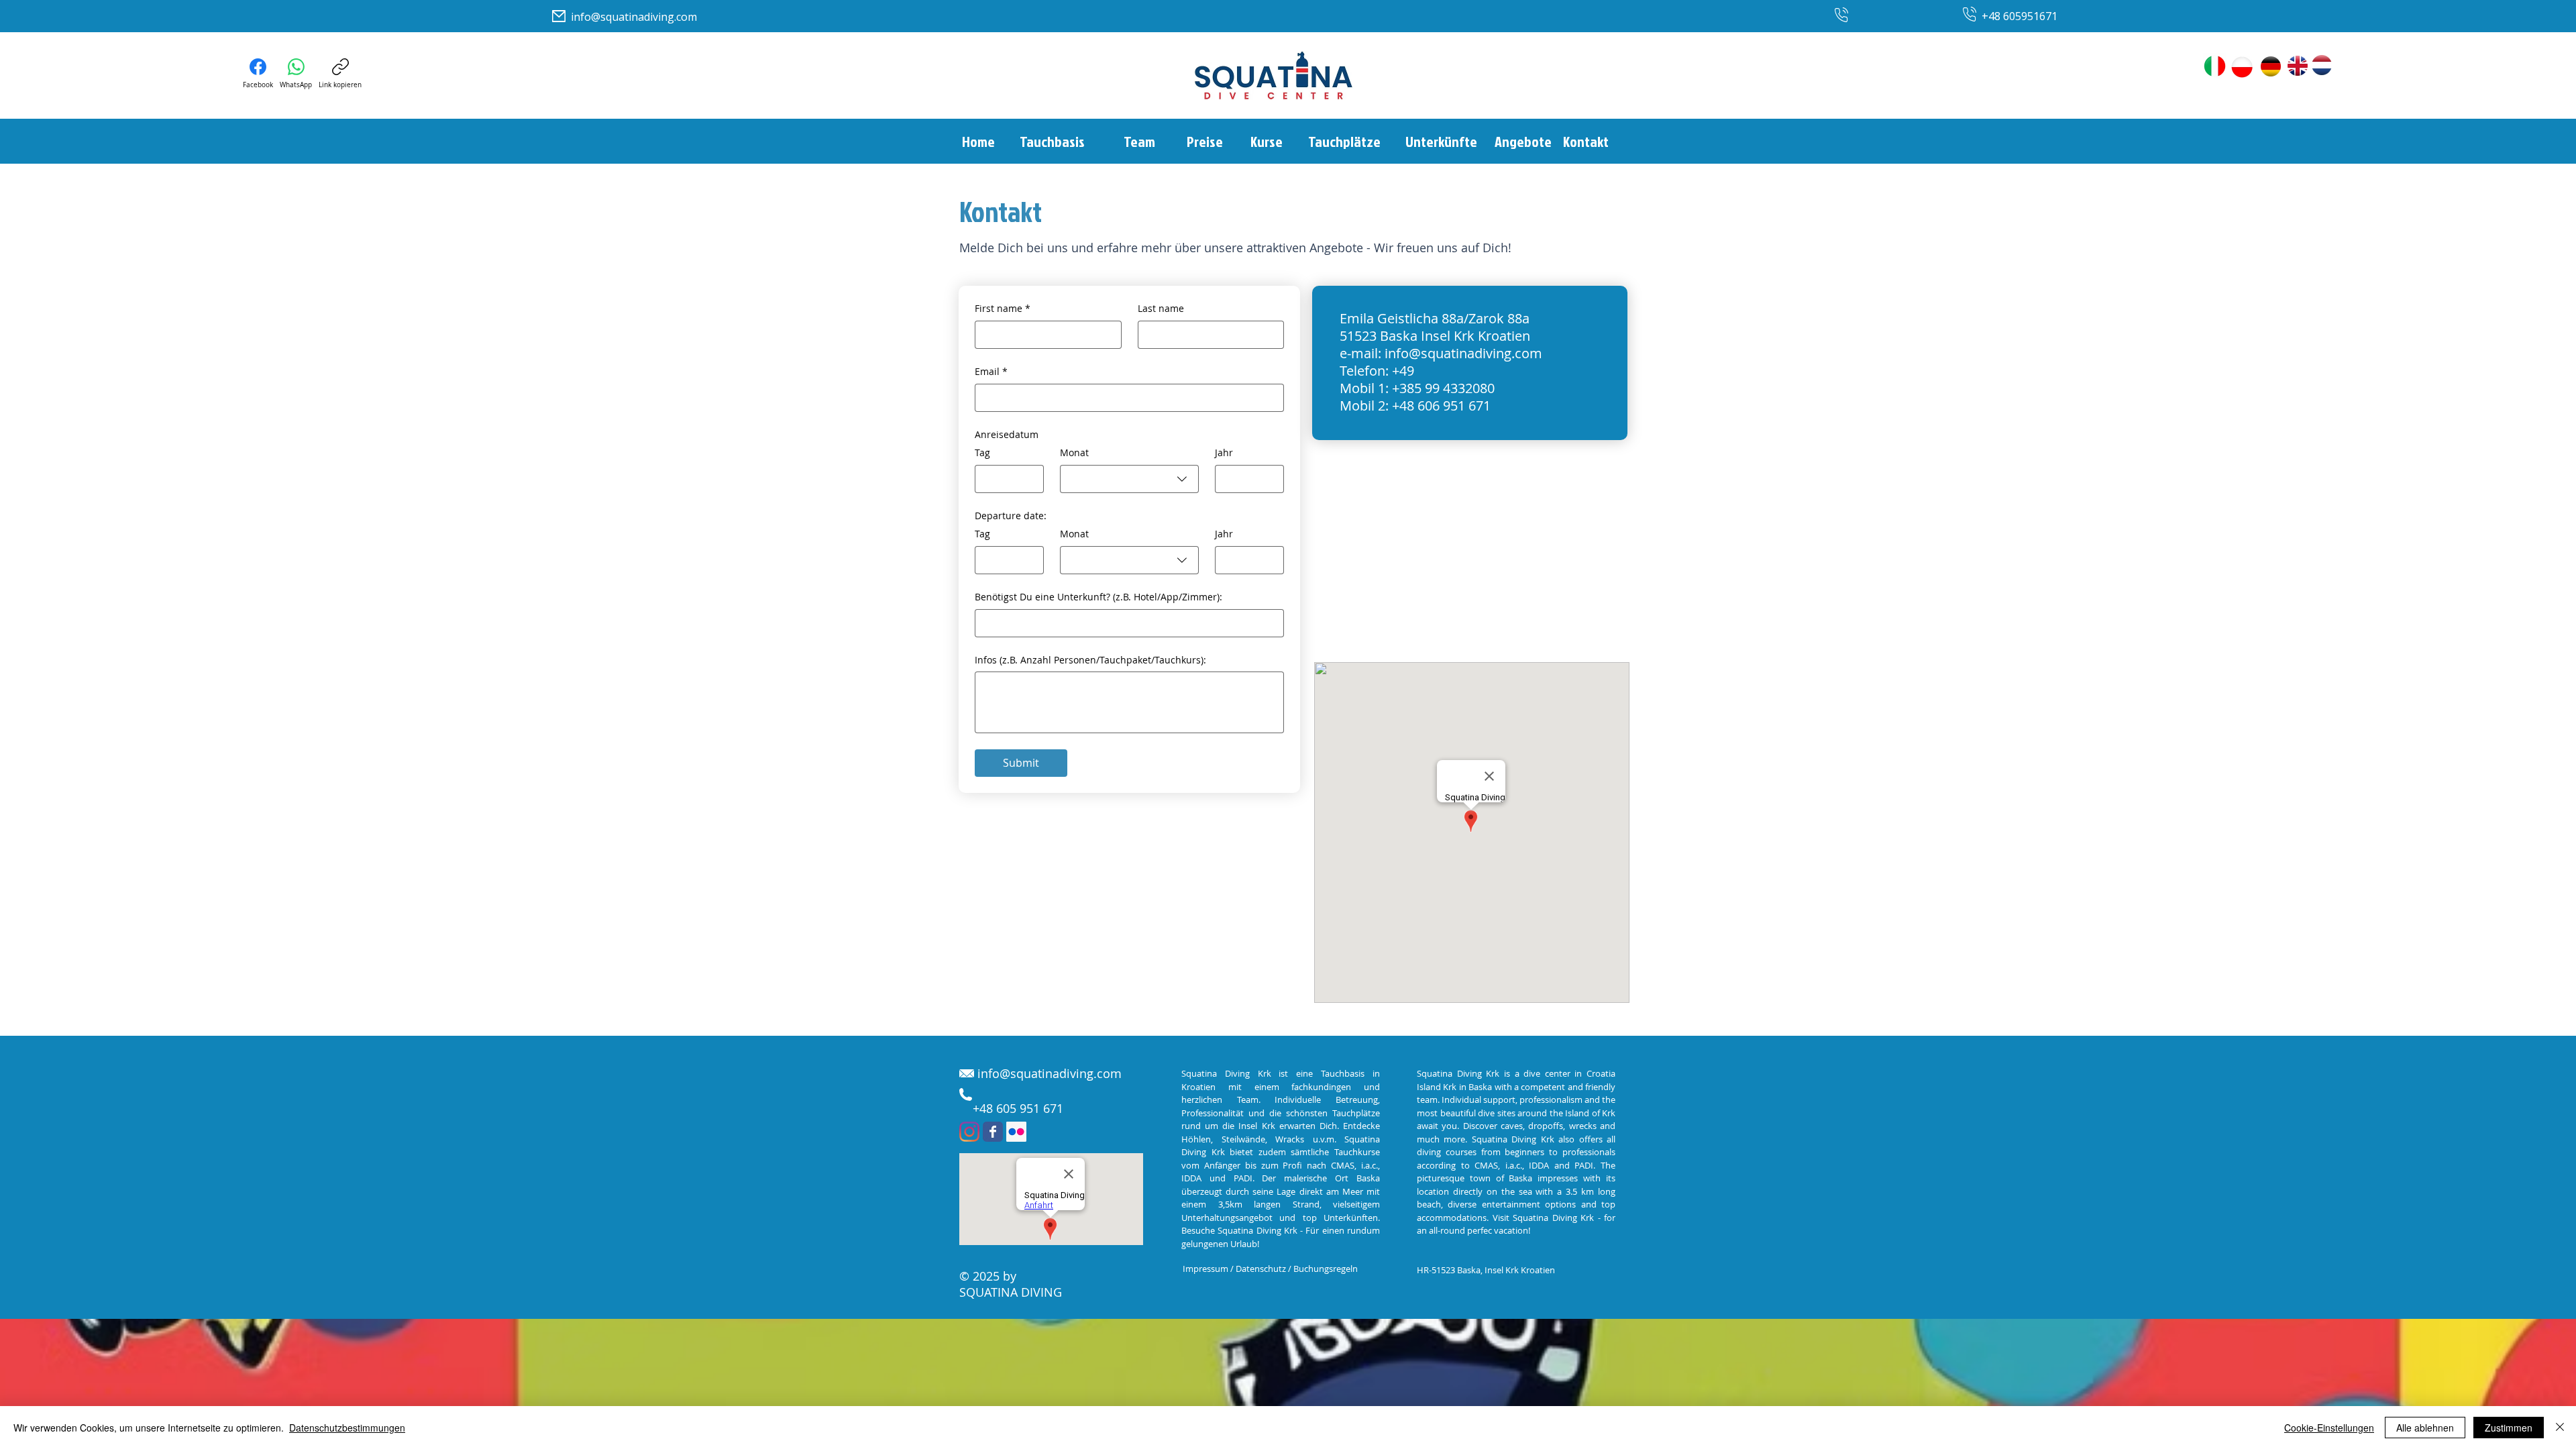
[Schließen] (2560, 1428)
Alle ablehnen (2425, 1428)
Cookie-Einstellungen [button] (2329, 1428)
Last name (1161, 308)
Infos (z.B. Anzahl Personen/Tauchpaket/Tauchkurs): (1090, 660)
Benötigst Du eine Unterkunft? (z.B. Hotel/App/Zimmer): (1098, 597)
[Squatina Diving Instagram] (969, 1132)
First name (1003, 308)
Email (991, 371)
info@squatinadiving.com (634, 17)
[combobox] (1129, 479)
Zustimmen (2509, 1428)
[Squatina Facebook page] (993, 1132)
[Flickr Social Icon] (1016, 1132)
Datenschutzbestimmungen (347, 1428)
